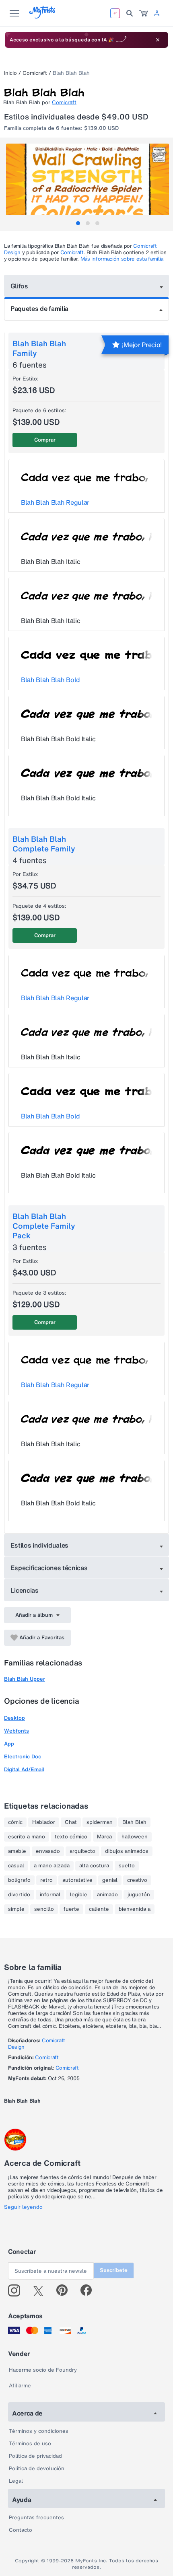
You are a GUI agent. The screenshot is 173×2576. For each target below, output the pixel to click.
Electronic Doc (23, 1757)
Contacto (21, 2530)
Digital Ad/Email (24, 1769)
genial (110, 1880)
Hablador (44, 1822)
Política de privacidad (35, 2456)
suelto (127, 1866)
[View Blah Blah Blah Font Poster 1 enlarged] (88, 184)
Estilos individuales (40, 1545)
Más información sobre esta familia (122, 259)
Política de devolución (37, 2468)
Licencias (25, 1590)
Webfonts (16, 1731)
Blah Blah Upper (25, 1679)
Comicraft (35, 73)
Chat (71, 1822)
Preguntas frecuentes (36, 2517)
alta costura (94, 1866)
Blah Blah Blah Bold (50, 680)
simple (16, 1909)
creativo (137, 1880)
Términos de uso (30, 2443)
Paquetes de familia (39, 308)
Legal (16, 2481)
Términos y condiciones (39, 2431)
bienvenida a (135, 1909)
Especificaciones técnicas (49, 1568)
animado (107, 1895)
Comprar (45, 440)
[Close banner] (158, 40)
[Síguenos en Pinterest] (65, 2290)
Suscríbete (114, 2270)
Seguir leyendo (23, 2207)
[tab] (78, 223)
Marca (104, 1837)
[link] (144, 13)
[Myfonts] (42, 16)
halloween (135, 1837)
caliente (99, 1909)
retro (46, 1880)
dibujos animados (127, 1851)
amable (17, 1851)
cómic (15, 1822)
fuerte (71, 1909)
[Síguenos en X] (41, 2290)
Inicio (10, 73)
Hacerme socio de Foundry (43, 2370)
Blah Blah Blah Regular (55, 502)
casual (16, 1866)
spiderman (100, 1822)
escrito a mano (27, 1837)
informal (50, 1895)
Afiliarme (20, 2386)
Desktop (14, 1718)
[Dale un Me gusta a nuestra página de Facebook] (90, 2290)
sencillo (44, 1909)
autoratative (77, 1880)
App (9, 1744)
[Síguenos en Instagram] (17, 2290)
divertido (19, 1895)
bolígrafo (19, 1880)
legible (79, 1895)
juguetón (139, 1895)
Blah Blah (134, 1822)
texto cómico (71, 1837)
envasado (48, 1851)
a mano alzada (52, 1866)
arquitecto (82, 1851)
